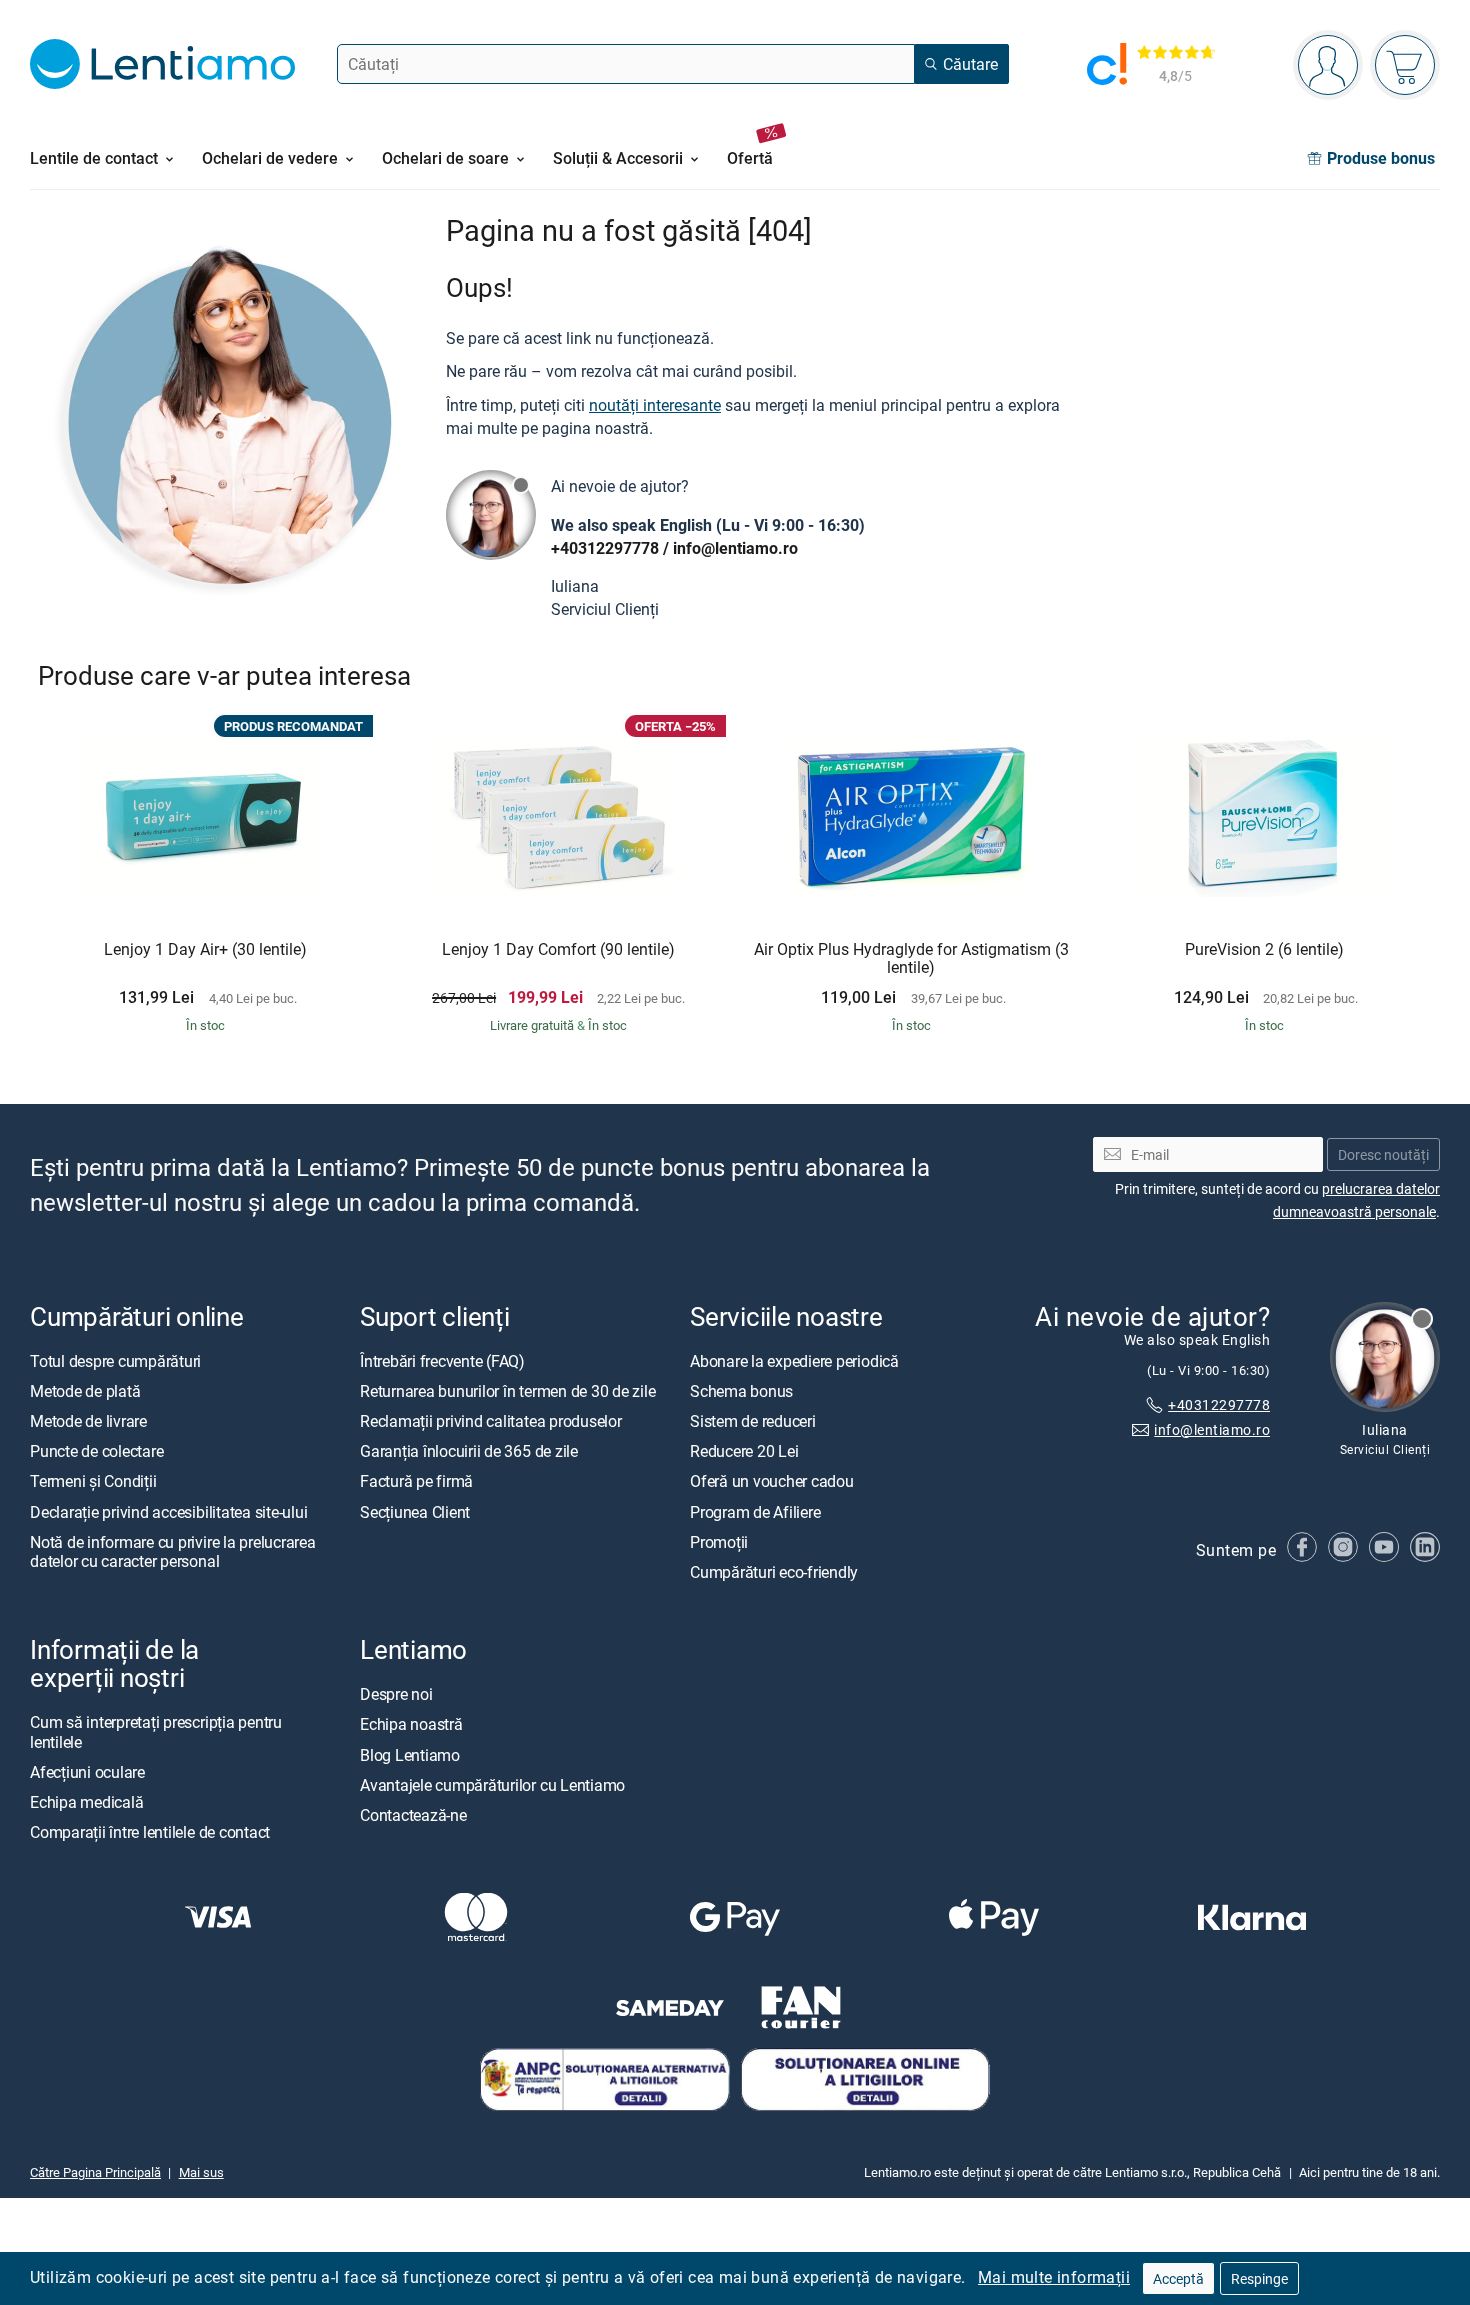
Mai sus (201, 2173)
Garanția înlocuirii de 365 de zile (469, 1452)
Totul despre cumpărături (115, 1361)
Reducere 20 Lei (744, 1452)
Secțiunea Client (415, 1512)
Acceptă (1178, 2278)
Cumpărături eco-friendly (774, 1572)
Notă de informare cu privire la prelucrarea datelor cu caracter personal (173, 1551)
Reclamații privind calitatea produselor (491, 1422)
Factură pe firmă (416, 1482)
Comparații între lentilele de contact (150, 1833)
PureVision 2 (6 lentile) (1264, 950)
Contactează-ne (413, 1815)
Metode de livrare (88, 1422)
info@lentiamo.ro (735, 548)
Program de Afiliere (755, 1512)
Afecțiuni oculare (87, 1772)
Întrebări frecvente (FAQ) (442, 1361)
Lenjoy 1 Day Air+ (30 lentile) (205, 950)
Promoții (719, 1542)
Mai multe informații (1054, 2277)
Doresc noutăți (1383, 1154)
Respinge (1259, 2278)
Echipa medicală (86, 1802)
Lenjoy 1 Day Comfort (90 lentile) (558, 950)
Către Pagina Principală (95, 2173)
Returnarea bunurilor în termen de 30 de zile (507, 1391)
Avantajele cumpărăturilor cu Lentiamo (492, 1785)
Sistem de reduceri (753, 1422)
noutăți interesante (655, 405)
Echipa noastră (411, 1725)
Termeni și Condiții (93, 1482)
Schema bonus (741, 1391)
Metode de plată (85, 1391)
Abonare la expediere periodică (794, 1361)
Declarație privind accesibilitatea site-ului (168, 1512)
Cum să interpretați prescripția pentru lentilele (156, 1732)
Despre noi (396, 1695)
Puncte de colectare (96, 1452)
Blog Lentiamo (410, 1755)
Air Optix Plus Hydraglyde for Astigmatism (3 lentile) (911, 958)
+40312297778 (605, 548)
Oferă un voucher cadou (772, 1482)
